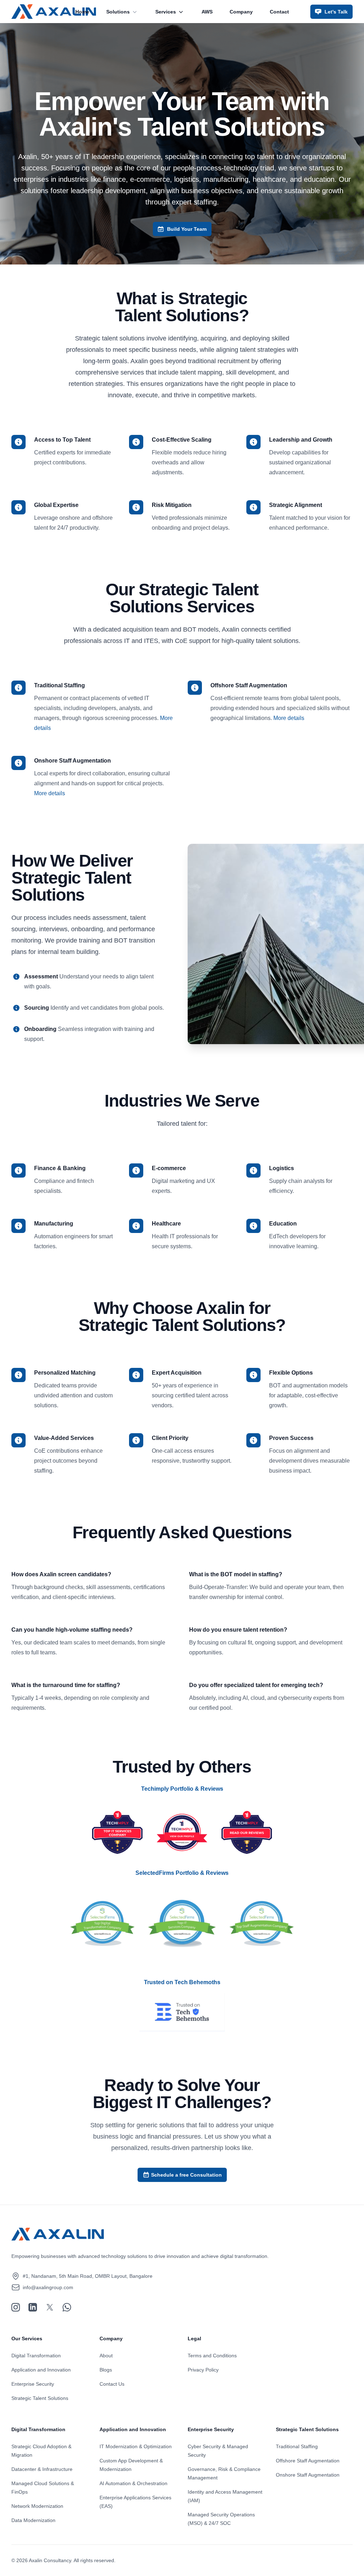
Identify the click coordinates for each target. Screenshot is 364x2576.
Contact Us (112, 2384)
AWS (207, 12)
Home (82, 12)
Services (166, 12)
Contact (279, 12)
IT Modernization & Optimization (136, 2446)
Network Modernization (37, 2506)
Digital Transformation (36, 2356)
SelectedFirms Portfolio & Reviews (182, 1873)
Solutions (118, 12)
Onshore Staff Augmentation (308, 2475)
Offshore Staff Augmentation (308, 2461)
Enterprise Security (33, 2384)
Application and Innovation (41, 2370)
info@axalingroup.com (48, 2287)
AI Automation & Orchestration (133, 2483)
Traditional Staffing (297, 2446)
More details (289, 718)
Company (241, 12)
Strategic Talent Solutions (40, 2398)
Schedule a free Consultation (186, 2175)
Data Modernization (33, 2520)
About (106, 2356)
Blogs (106, 2370)
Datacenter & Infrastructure (42, 2469)
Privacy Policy (203, 2370)
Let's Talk (336, 12)
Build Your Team (187, 229)
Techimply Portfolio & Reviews (182, 1789)
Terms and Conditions (212, 2356)
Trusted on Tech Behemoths (182, 1982)
